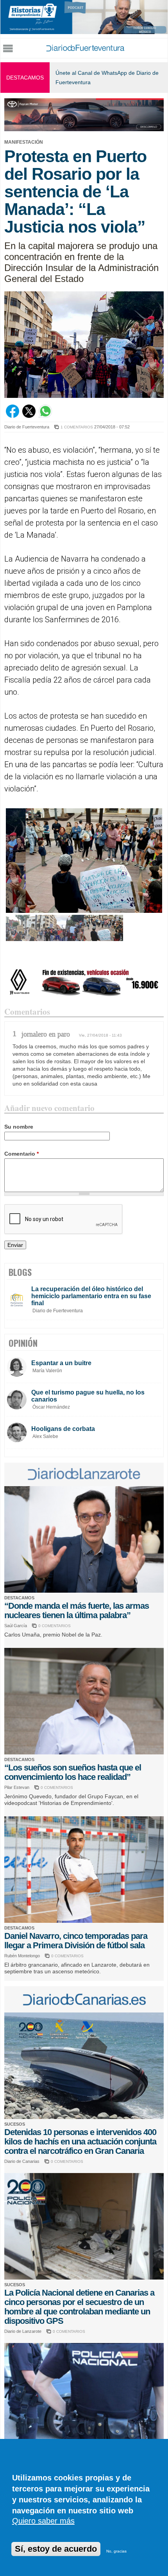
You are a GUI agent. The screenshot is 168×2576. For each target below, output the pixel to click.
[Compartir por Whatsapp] (45, 416)
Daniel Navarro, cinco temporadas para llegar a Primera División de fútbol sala (76, 1941)
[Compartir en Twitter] (29, 416)
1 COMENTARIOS (77, 427)
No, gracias (116, 2551)
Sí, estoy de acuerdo (56, 2549)
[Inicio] (85, 49)
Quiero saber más (43, 2521)
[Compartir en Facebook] (13, 416)
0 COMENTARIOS (55, 1626)
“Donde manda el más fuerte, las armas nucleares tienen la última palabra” (77, 1610)
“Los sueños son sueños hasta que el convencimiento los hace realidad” (73, 1772)
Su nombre (19, 1127)
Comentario (21, 1154)
